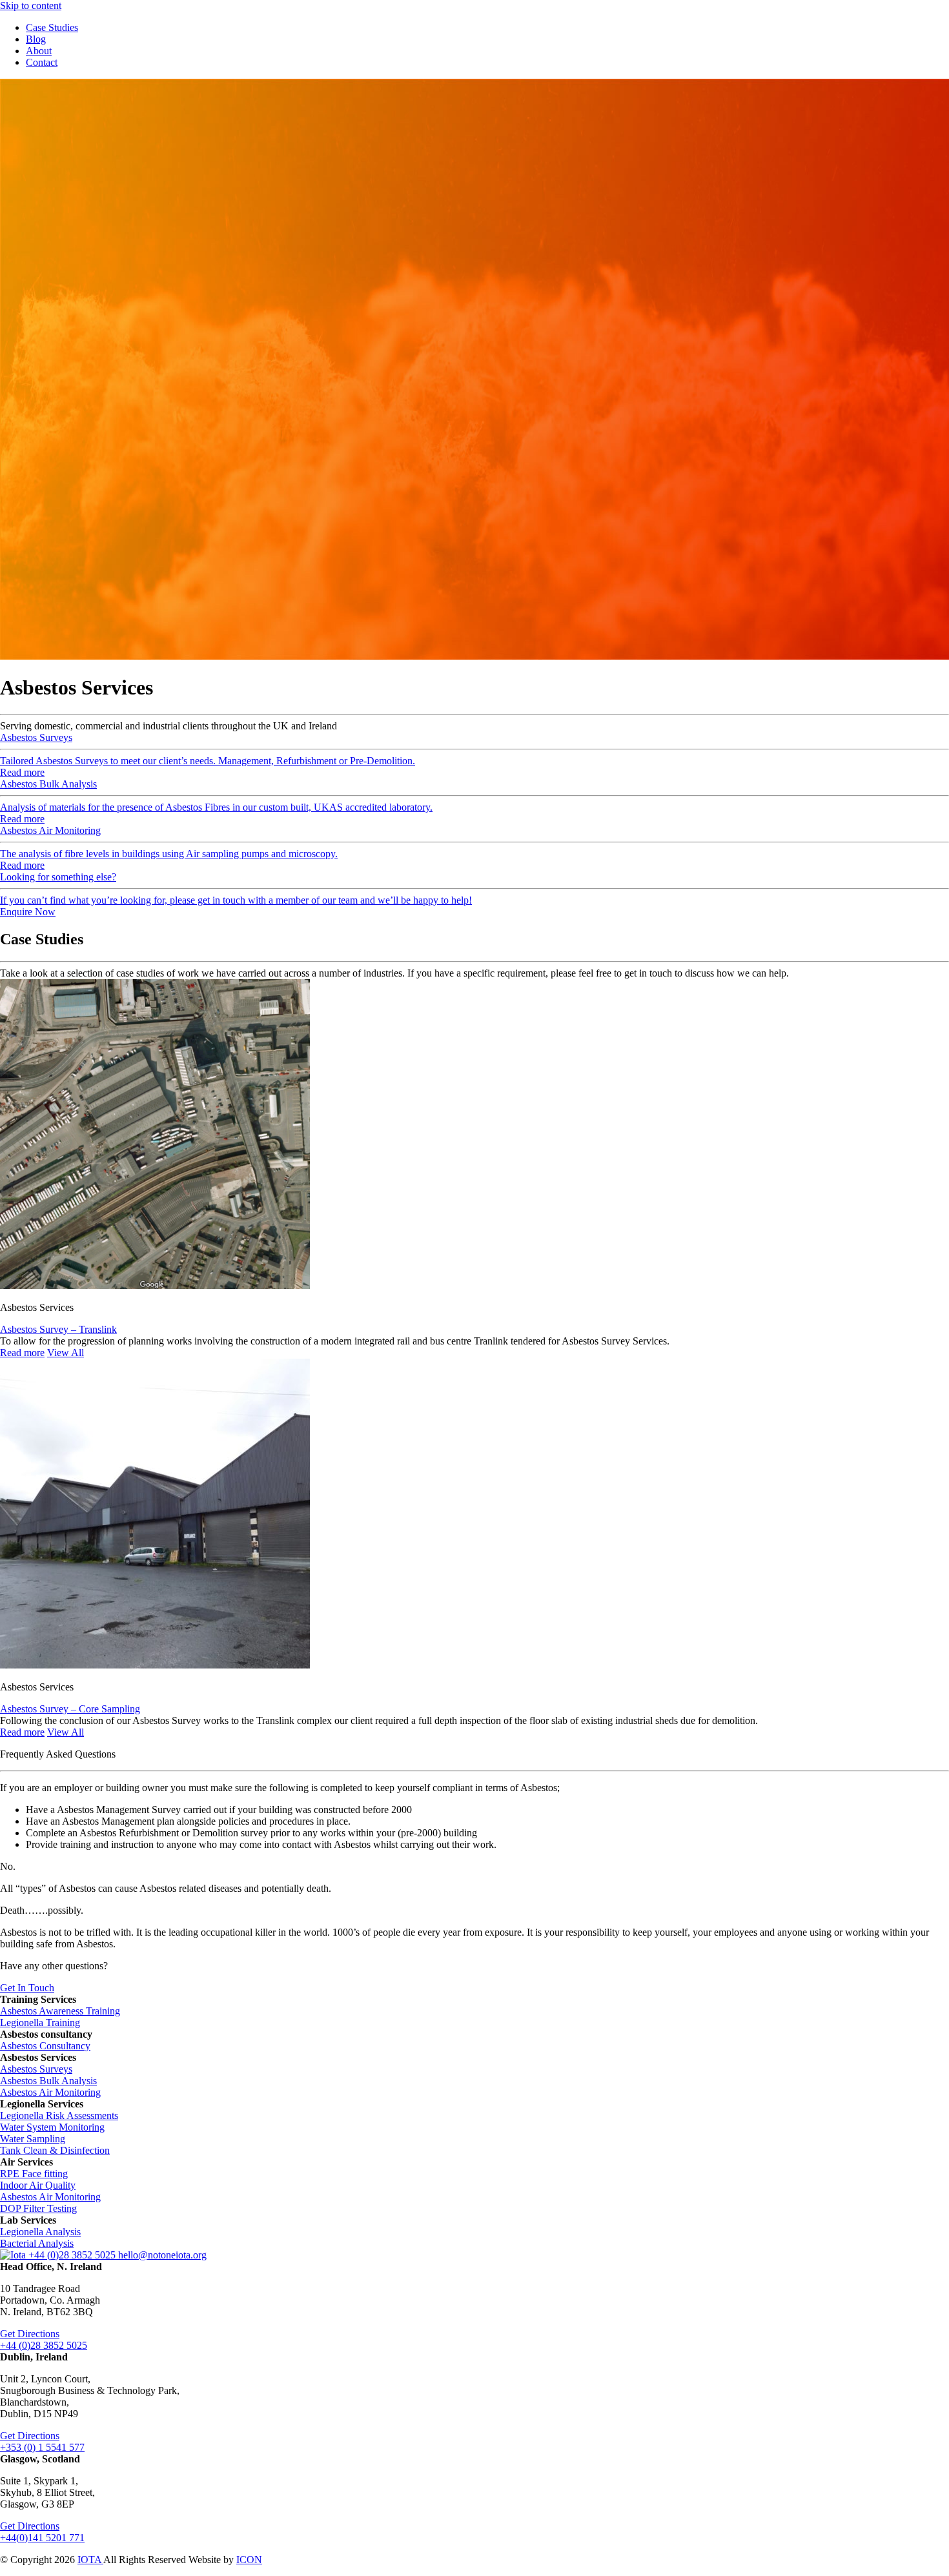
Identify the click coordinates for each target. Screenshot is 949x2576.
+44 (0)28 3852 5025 (73, 2255)
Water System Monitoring (52, 2127)
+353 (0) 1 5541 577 (42, 2447)
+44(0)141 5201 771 (42, 2538)
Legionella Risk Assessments (59, 2115)
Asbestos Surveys (36, 2069)
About (39, 51)
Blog (36, 39)
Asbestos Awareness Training (60, 2011)
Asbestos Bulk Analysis (48, 2081)
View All (66, 1353)
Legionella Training (40, 2023)
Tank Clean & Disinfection (55, 2150)
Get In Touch (27, 1988)
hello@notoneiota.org (162, 2255)
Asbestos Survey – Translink (58, 1329)
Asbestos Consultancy (45, 2046)
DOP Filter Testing (38, 2208)
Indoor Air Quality (38, 2185)
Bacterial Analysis (37, 2243)
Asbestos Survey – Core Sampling (70, 1709)
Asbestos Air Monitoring (50, 2092)
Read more (22, 1353)
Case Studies (52, 27)
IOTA (90, 2560)
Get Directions (30, 2334)
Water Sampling (33, 2139)
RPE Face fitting (34, 2174)
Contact (42, 62)
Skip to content (31, 5)
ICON (249, 2560)
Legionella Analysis (40, 2232)
